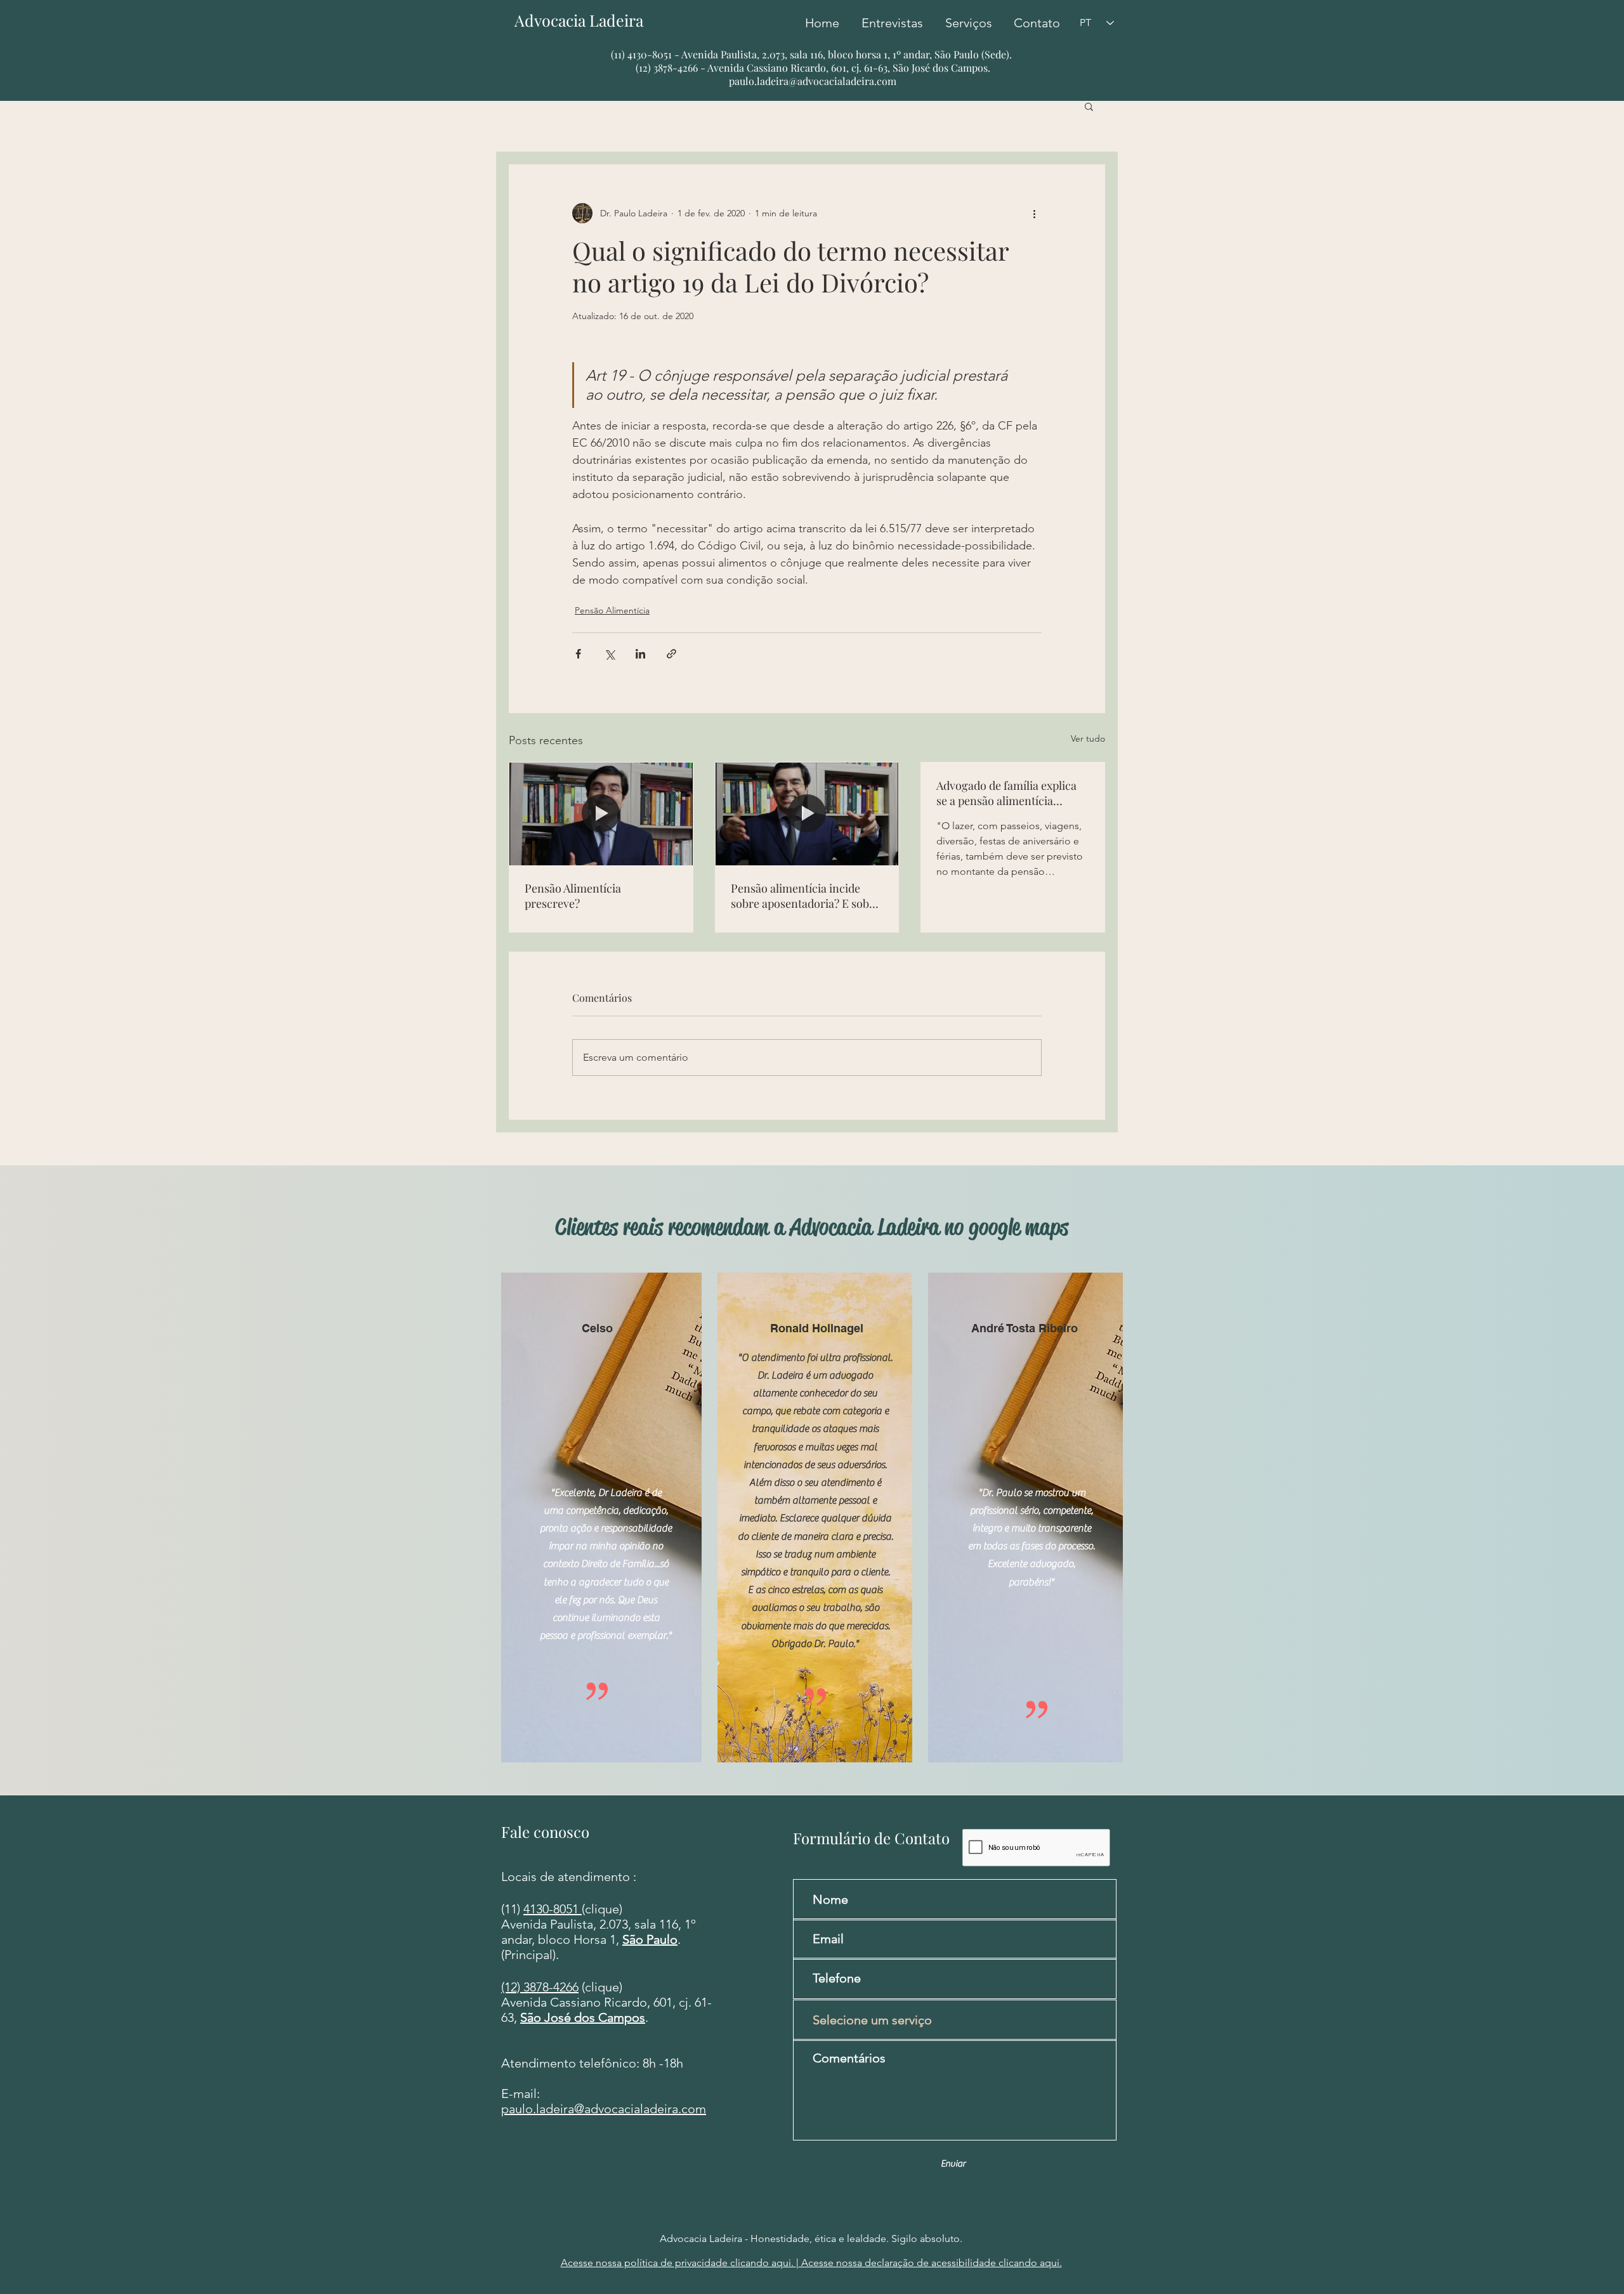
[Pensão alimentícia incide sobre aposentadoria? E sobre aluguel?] (807, 814)
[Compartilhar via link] (671, 654)
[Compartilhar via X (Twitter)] (609, 654)
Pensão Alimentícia (612, 610)
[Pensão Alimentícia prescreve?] (601, 814)
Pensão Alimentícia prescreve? (573, 896)
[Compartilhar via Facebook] (578, 654)
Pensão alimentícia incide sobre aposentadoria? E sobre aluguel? (805, 896)
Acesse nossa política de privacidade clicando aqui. (678, 2263)
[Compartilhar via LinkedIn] (640, 654)
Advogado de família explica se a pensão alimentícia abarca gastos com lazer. (1006, 793)
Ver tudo (1088, 738)
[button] (1089, 106)
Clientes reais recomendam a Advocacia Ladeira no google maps (812, 1227)
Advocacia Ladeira (586, 20)
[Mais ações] (1034, 213)
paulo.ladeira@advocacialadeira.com (813, 81)
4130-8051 (553, 1909)
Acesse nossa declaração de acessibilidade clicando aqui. (930, 2263)
